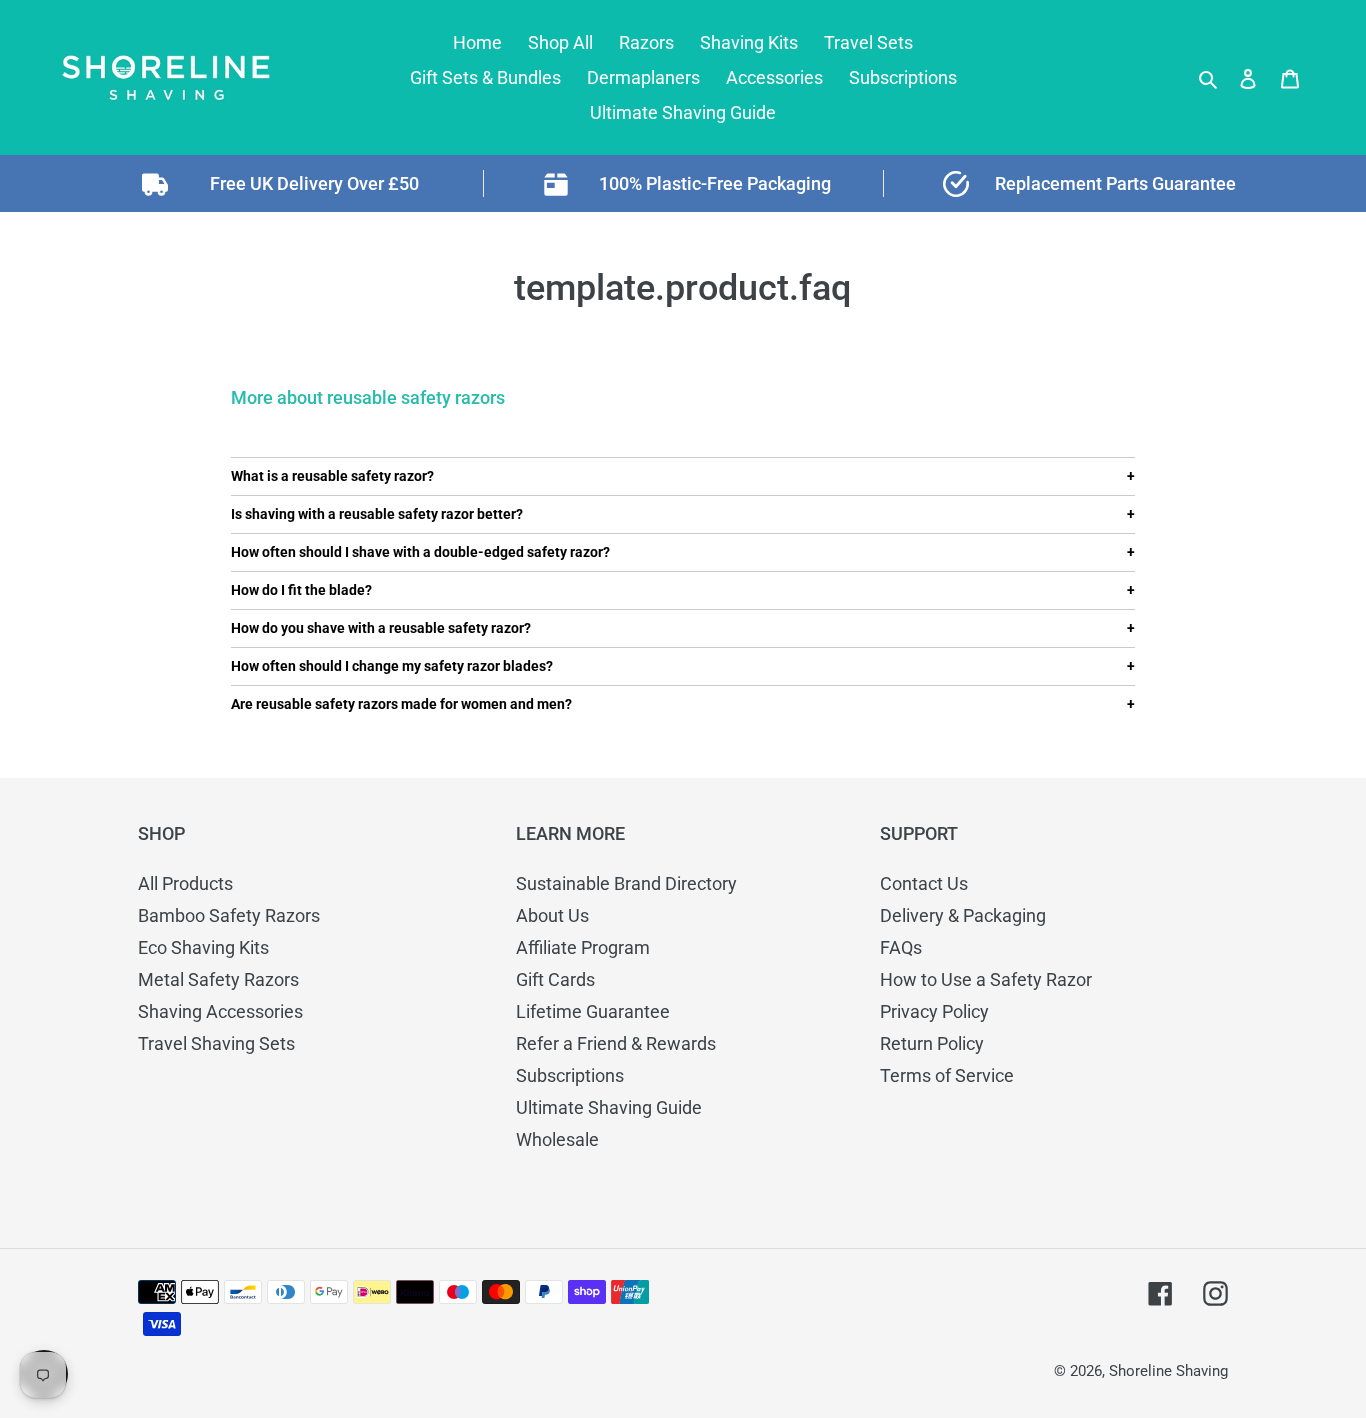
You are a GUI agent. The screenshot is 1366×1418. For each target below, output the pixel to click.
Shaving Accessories (220, 1011)
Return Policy (932, 1043)
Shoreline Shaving (1168, 1371)
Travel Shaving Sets (216, 1043)
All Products (185, 883)
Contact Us (924, 883)
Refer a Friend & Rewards (616, 1043)
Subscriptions (570, 1075)
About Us (552, 915)
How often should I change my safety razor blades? (392, 666)
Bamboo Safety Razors (229, 915)
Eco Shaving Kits (203, 947)
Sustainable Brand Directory (626, 883)
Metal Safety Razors (218, 979)
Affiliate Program (583, 947)
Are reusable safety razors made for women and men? (401, 704)
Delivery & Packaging (963, 915)
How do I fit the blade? (301, 590)
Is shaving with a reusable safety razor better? (377, 514)
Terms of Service (947, 1075)
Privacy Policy (934, 1011)
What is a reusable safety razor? (332, 476)
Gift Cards (555, 979)
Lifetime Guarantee (593, 1011)
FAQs (901, 947)
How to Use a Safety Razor (986, 979)
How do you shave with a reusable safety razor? (381, 628)
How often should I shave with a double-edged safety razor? (420, 552)
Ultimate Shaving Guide (609, 1107)
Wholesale (557, 1139)
